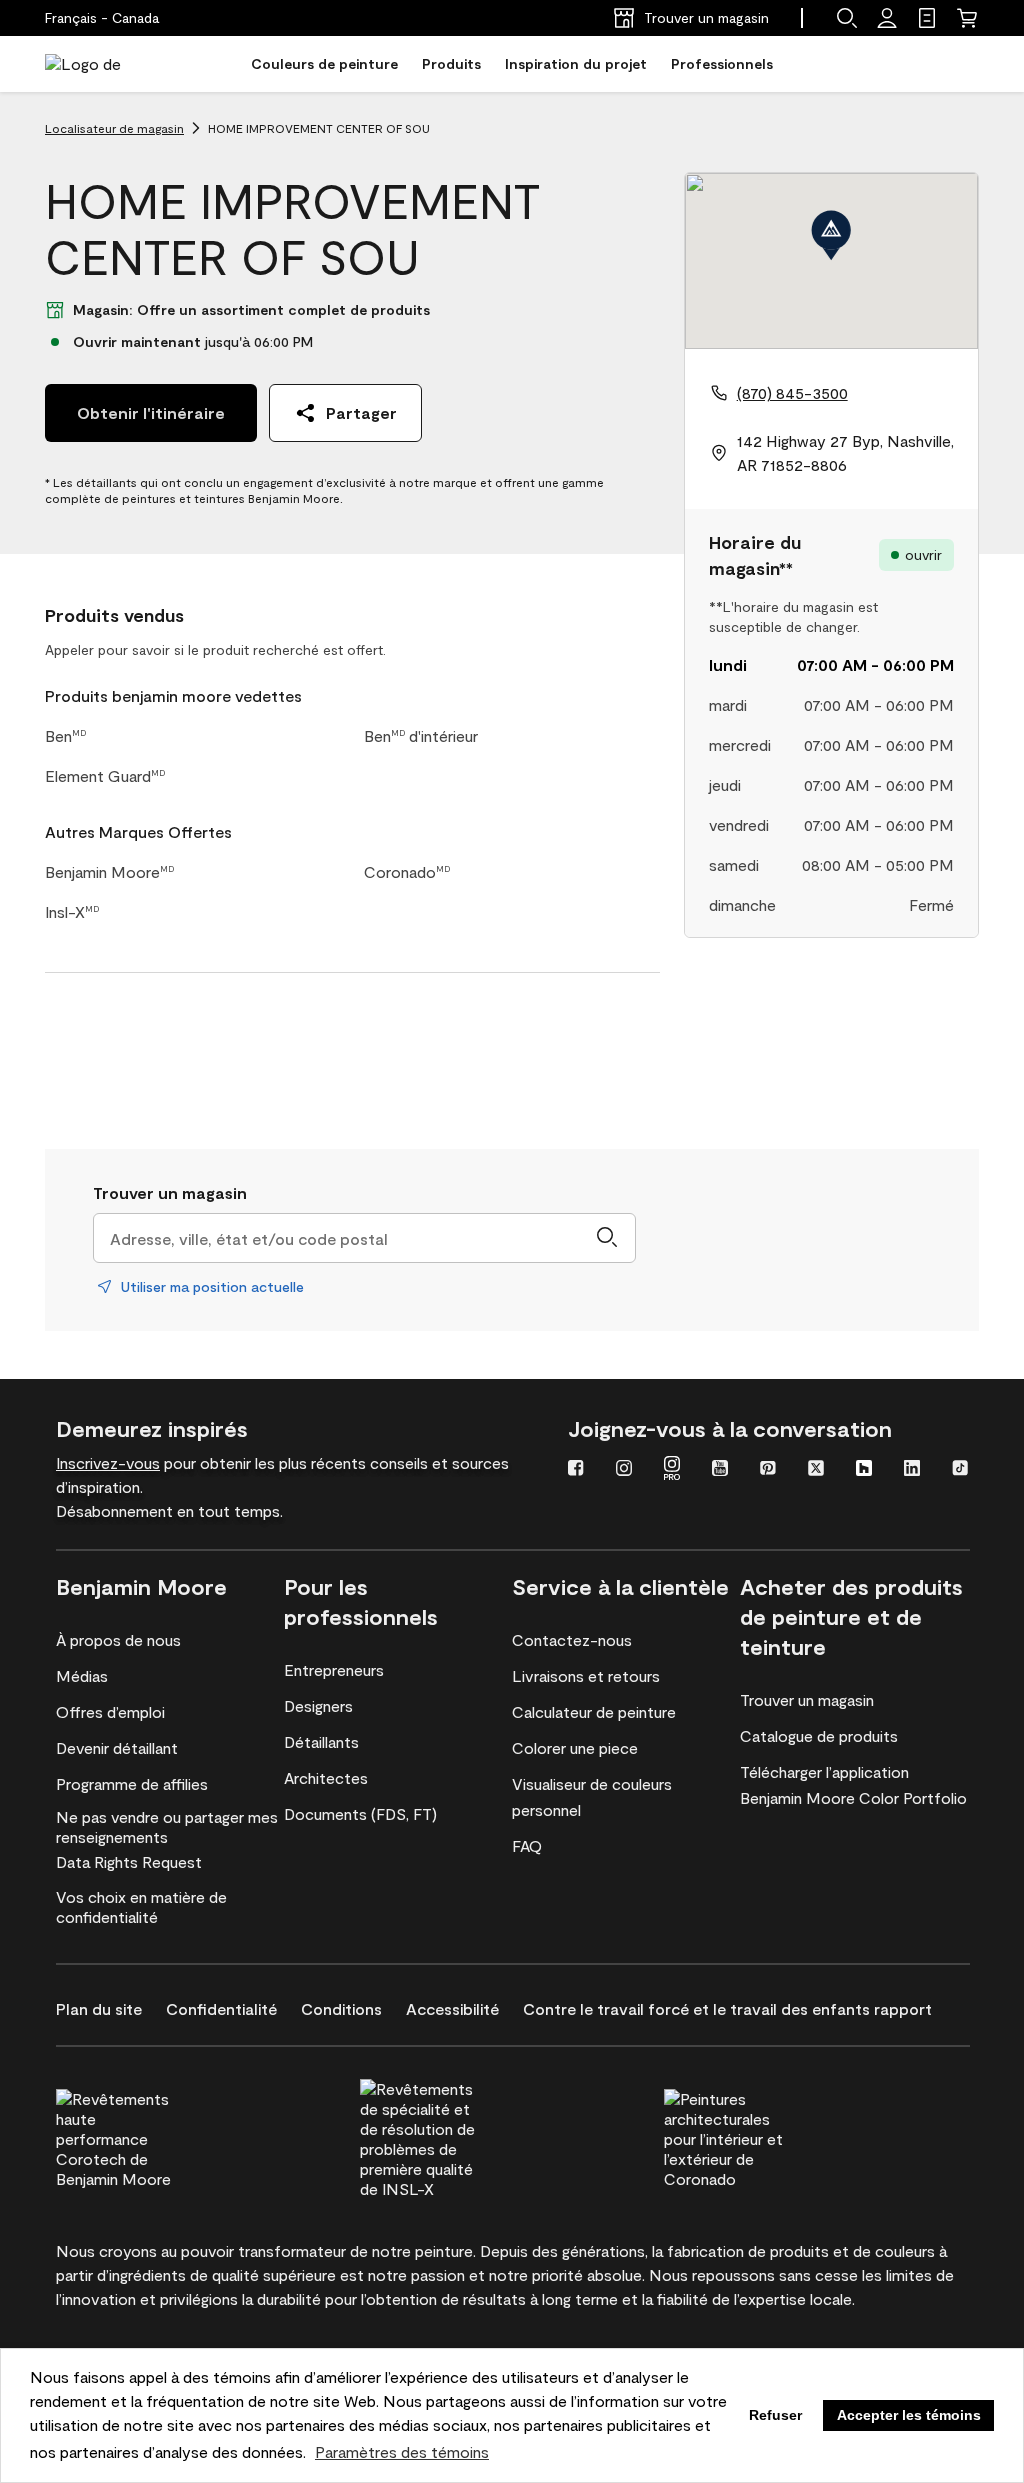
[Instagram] (624, 1470)
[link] (927, 18)
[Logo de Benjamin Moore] (108, 64)
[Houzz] (864, 1470)
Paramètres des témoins (402, 2451)
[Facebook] (576, 1470)
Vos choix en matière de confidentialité (141, 1906)
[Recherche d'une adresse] (607, 1238)
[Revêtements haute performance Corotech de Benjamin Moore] (153, 2136)
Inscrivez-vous (108, 1462)
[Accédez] (887, 18)
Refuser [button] (775, 2415)
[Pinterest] (768, 1470)
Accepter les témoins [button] (909, 2415)
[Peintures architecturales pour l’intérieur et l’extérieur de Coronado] (761, 2136)
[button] (847, 18)
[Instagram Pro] (672, 1470)
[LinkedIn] (912, 1470)
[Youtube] (720, 1470)
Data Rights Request (129, 1861)
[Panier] (967, 18)
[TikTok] (960, 1470)
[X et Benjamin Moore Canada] (816, 1470)
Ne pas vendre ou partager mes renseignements (167, 1826)
